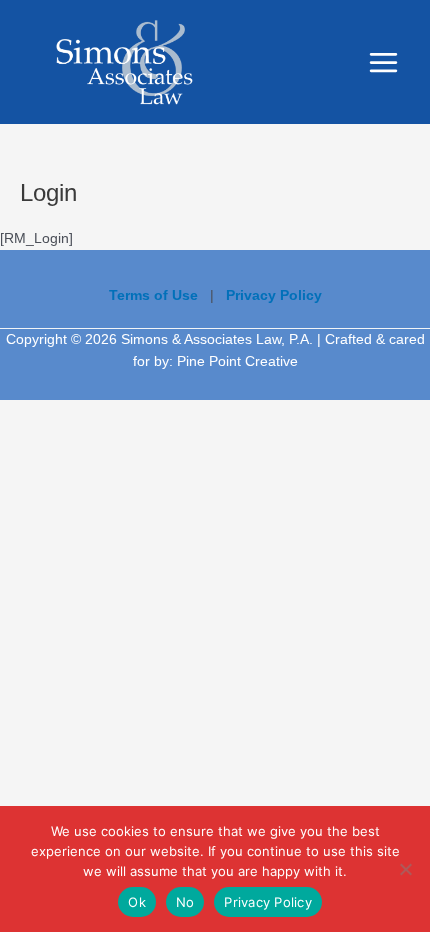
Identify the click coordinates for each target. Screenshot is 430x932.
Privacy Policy (268, 902)
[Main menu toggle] (384, 62)
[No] (405, 869)
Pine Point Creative (237, 361)
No (185, 902)
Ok (137, 902)
